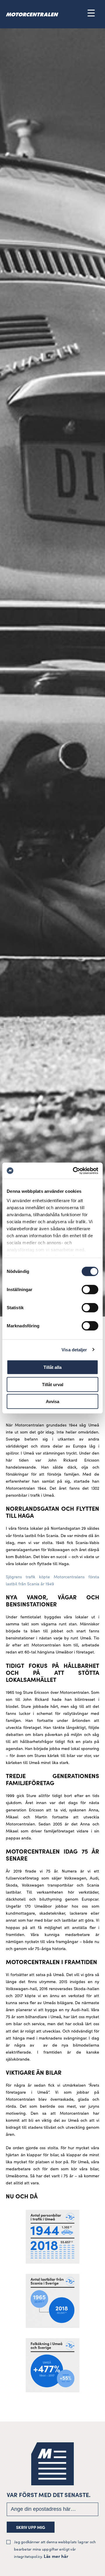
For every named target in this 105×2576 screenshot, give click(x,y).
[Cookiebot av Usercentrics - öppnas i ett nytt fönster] (74, 1171)
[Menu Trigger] (91, 13)
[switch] (90, 1290)
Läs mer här (56, 2556)
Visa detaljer (74, 1349)
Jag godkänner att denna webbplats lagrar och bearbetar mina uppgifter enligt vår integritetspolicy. (55, 2549)
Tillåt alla (52, 1367)
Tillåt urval (53, 1384)
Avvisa (52, 1401)
